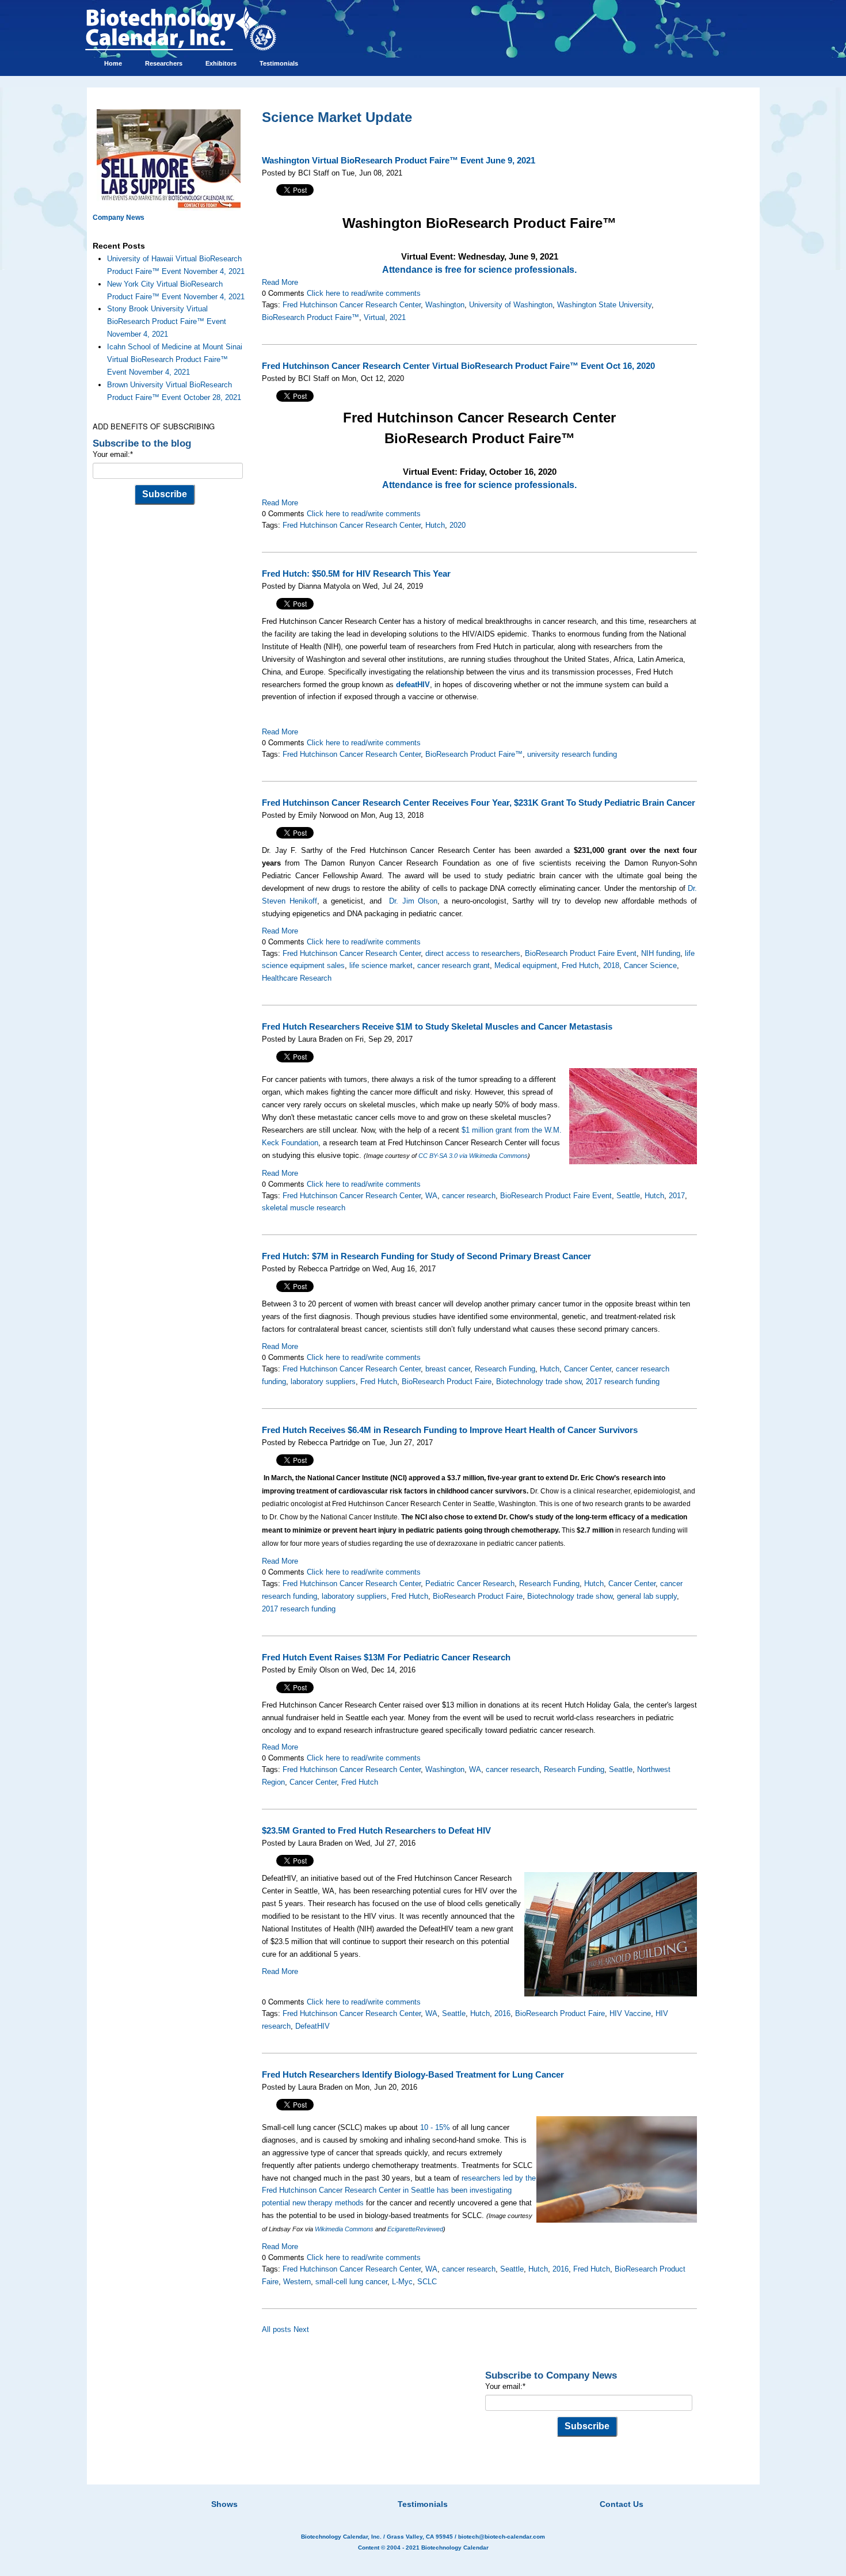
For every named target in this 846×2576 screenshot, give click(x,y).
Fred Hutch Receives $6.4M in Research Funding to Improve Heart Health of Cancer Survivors (450, 1430)
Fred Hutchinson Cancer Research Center (352, 305)
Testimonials (423, 2504)
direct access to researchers (473, 953)
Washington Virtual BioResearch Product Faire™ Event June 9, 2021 (399, 161)
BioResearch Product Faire (447, 1382)
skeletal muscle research (304, 1208)
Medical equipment (526, 965)
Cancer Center (588, 1369)
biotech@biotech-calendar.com (502, 2537)
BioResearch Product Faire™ (310, 317)
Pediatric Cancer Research (470, 1584)
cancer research (469, 1196)
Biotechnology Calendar (455, 2548)
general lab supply (647, 1596)
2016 (502, 2013)
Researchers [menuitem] (164, 63)
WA (431, 1196)
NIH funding (661, 953)
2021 (398, 317)
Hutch (435, 525)
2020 (458, 525)
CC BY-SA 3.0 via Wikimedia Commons (473, 1156)
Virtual (374, 317)
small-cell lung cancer (351, 2282)
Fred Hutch (580, 965)
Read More (280, 282)
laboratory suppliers (323, 1382)
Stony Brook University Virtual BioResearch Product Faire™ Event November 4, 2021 (167, 321)
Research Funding (505, 1369)
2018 (611, 965)
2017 (677, 1196)
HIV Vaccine (630, 2013)
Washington (445, 305)
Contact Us (622, 2504)
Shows (224, 2504)
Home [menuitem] (113, 63)
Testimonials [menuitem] (279, 63)
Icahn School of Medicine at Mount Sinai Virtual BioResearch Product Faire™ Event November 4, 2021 (175, 359)
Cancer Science (650, 965)
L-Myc (402, 2282)
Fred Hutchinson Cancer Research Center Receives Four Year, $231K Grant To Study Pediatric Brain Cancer (479, 803)
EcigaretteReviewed (415, 2229)
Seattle (628, 1196)
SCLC (427, 2282)
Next (301, 2329)
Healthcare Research (297, 978)
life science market (381, 965)
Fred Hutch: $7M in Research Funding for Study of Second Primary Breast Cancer (426, 1256)
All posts (277, 2329)
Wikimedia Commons (344, 2229)
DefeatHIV (313, 2026)
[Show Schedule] (362, 2490)
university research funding (572, 754)
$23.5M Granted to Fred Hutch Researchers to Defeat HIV (376, 1831)
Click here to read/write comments (364, 293)
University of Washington (511, 305)
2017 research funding (623, 1382)
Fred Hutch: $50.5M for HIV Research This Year (356, 574)
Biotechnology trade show (539, 1382)
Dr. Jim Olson (413, 901)
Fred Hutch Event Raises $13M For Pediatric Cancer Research (386, 1657)
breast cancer (448, 1369)
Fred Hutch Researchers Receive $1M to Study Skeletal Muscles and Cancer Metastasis (437, 1027)
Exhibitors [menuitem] (221, 63)
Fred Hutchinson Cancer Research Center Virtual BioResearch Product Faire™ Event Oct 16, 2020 (458, 366)
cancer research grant (454, 965)
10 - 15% (435, 2127)
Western (297, 2282)
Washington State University (604, 305)
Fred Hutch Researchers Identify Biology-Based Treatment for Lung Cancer (413, 2075)
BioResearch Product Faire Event (581, 953)
